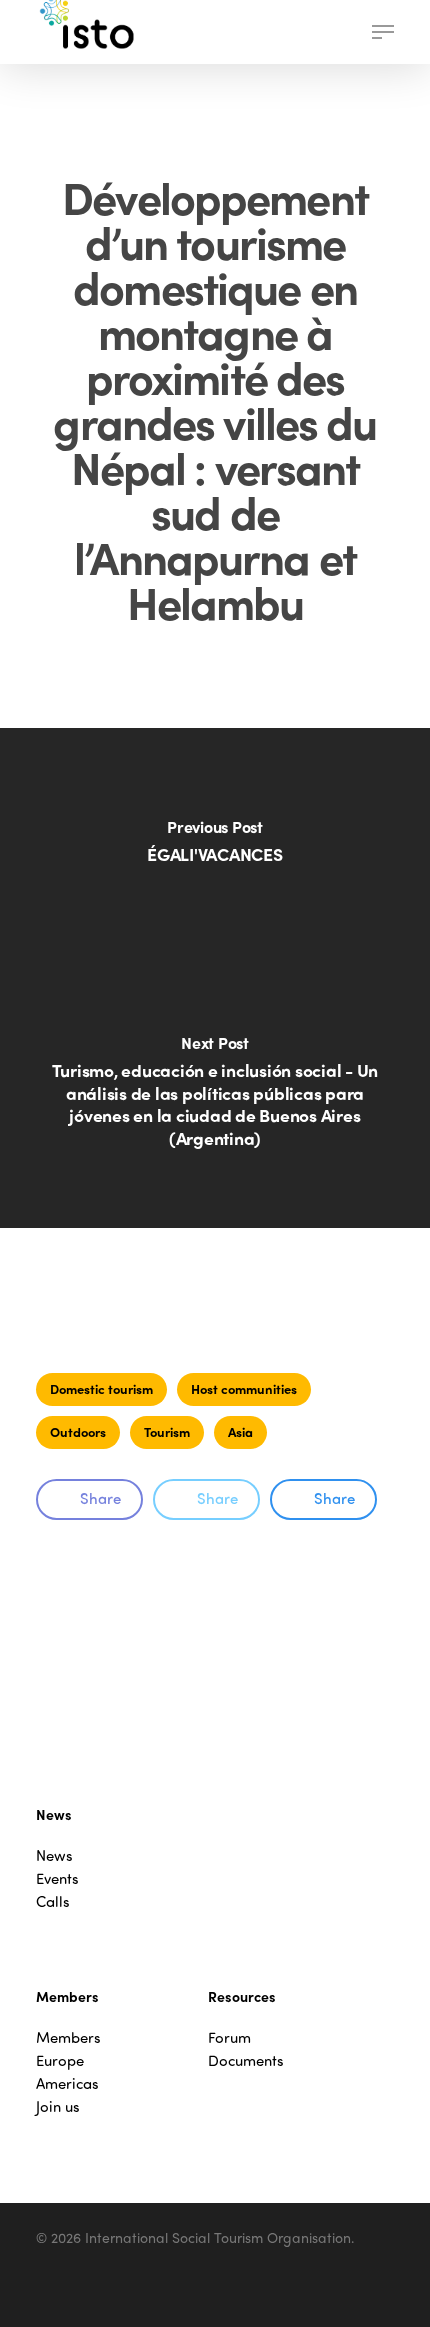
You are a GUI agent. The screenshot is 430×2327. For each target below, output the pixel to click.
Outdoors (78, 1431)
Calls (53, 1901)
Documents (246, 2060)
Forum (229, 2037)
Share (100, 1498)
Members (68, 2037)
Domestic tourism (101, 1388)
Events (57, 1878)
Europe (60, 2060)
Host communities (244, 1388)
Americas (67, 2083)
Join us (58, 2106)
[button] (383, 32)
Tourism (167, 1431)
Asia (240, 1431)
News (54, 1855)
